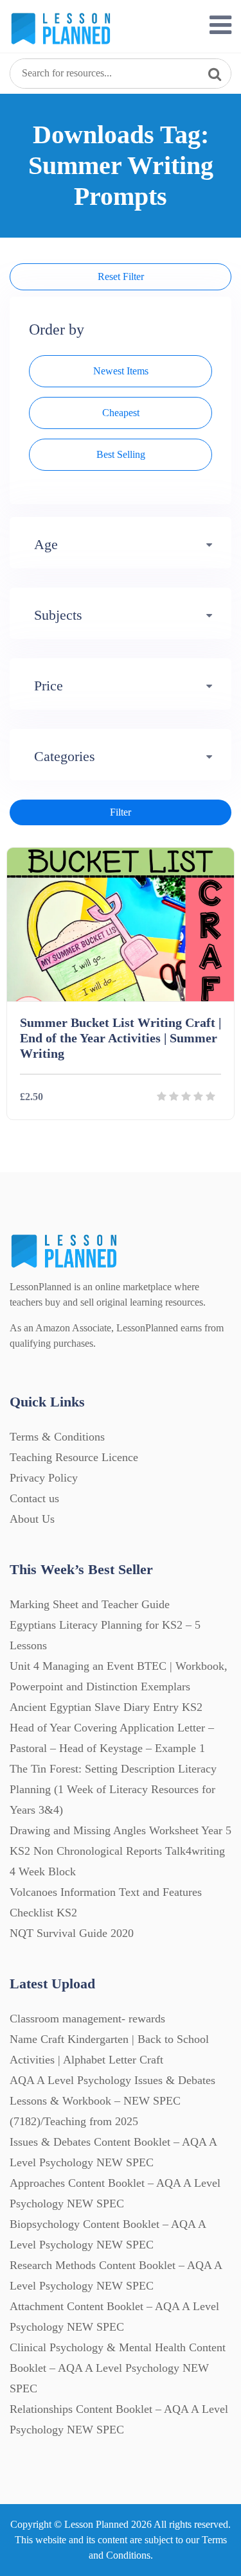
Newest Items (121, 371)
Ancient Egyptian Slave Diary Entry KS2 (106, 1707)
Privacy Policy (44, 1478)
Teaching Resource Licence (74, 1457)
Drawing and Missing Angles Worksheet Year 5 (121, 1830)
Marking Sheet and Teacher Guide (90, 1604)
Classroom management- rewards (87, 2019)
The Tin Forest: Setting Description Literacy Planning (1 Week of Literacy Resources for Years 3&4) (113, 1789)
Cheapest (121, 413)
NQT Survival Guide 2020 (72, 1933)
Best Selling (121, 454)
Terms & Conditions (57, 1437)
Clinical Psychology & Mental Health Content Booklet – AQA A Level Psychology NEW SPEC (118, 2368)
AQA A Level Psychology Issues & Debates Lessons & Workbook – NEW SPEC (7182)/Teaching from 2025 (112, 2101)
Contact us (34, 1498)
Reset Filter (121, 276)
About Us (32, 1519)
